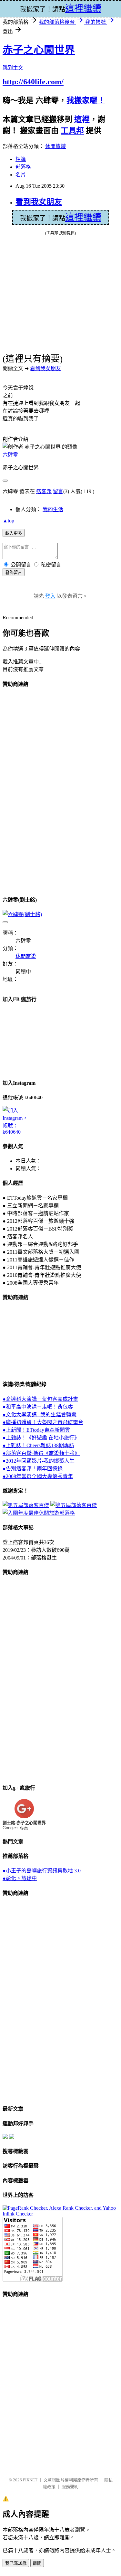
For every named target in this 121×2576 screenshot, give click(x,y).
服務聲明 (70, 2487)
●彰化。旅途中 (20, 1878)
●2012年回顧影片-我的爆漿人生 (39, 1461)
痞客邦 (44, 491)
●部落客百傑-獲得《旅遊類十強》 (41, 1453)
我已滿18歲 (16, 2563)
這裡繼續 (83, 217)
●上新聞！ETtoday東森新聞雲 (36, 1430)
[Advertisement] (28, 791)
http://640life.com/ (33, 82)
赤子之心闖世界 (39, 50)
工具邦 (72, 131)
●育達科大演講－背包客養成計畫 (40, 1399)
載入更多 (14, 533)
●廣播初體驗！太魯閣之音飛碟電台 (43, 1422)
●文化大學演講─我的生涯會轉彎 (40, 1414)
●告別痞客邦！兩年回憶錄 (33, 1469)
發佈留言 (14, 572)
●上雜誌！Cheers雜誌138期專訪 (38, 1445)
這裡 (82, 119)
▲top (8, 521)
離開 (37, 2563)
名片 (21, 175)
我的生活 (53, 509)
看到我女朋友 (39, 202)
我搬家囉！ (86, 100)
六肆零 (10, 455)
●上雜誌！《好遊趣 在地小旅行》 (41, 1438)
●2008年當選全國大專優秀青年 (38, 1476)
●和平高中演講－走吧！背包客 (38, 1407)
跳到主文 (13, 68)
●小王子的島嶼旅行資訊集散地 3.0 (42, 1871)
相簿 (21, 159)
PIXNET (30, 2480)
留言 (58, 491)
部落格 (23, 167)
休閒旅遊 (55, 146)
